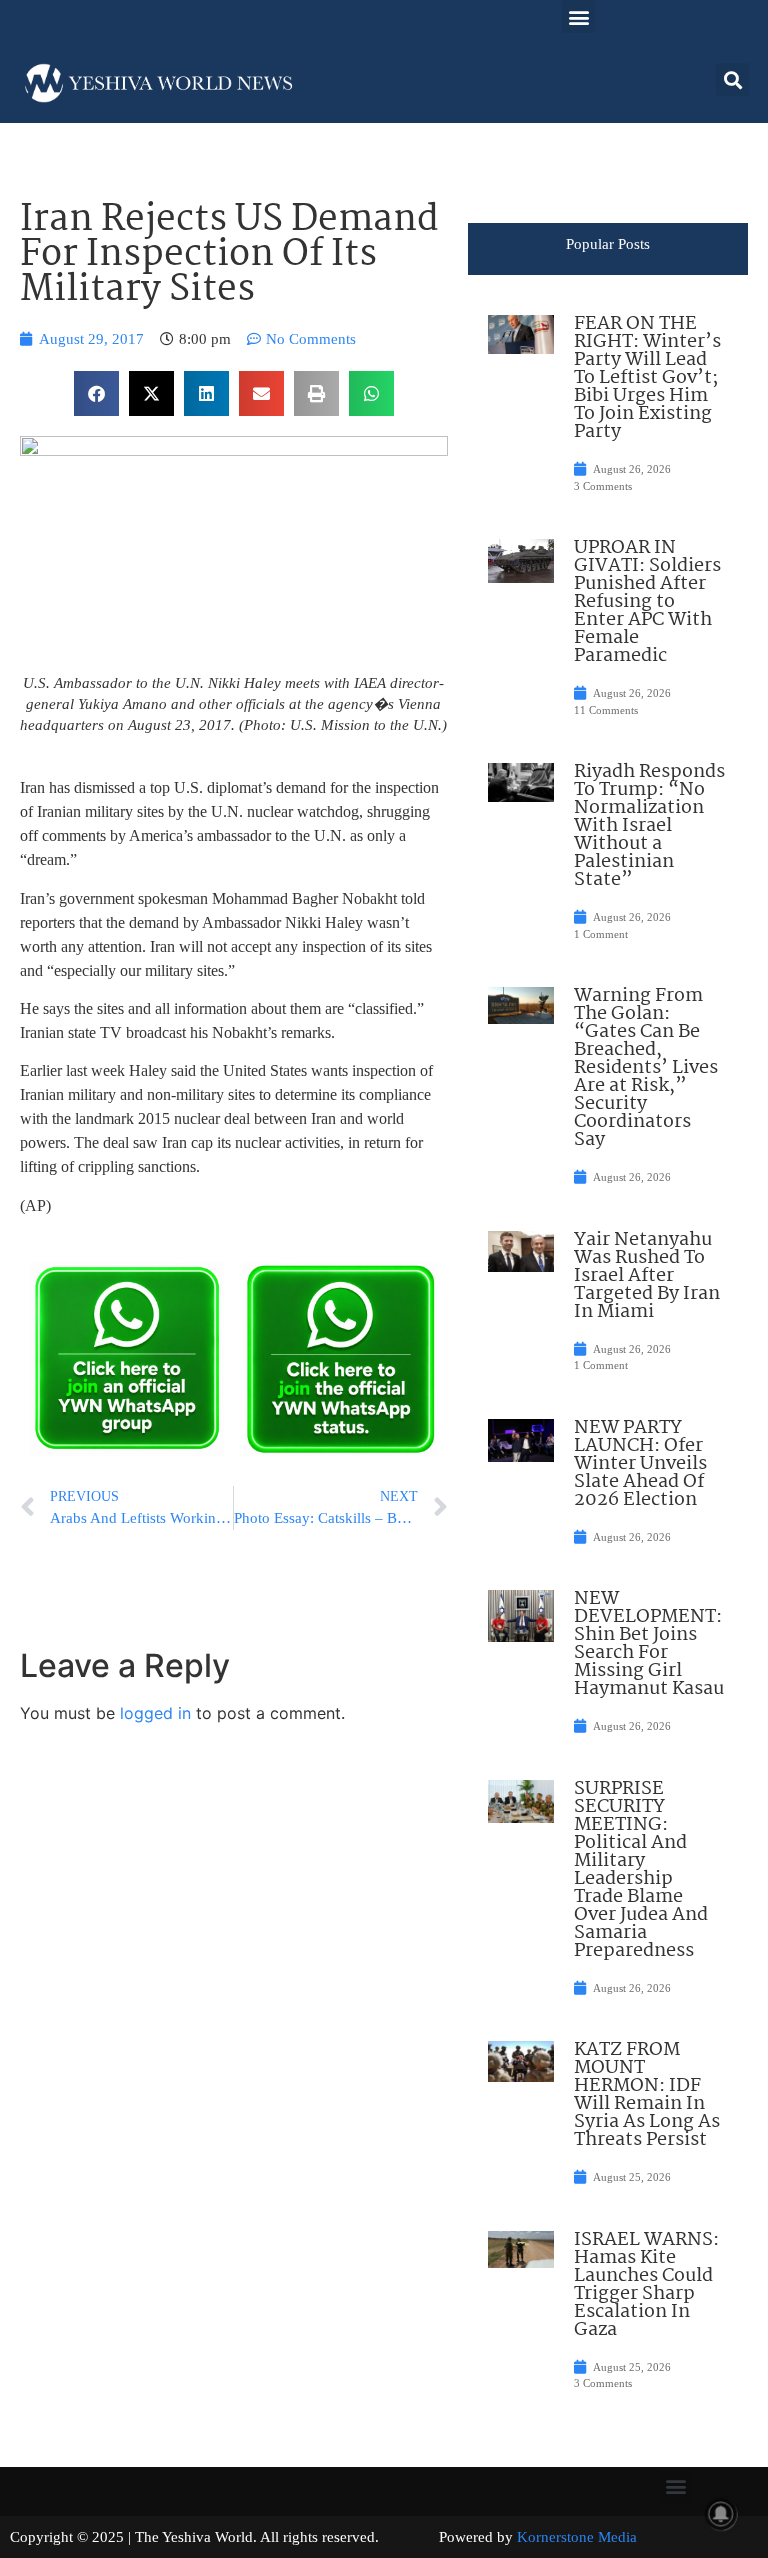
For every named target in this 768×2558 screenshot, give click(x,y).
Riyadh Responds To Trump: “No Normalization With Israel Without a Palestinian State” (649, 826)
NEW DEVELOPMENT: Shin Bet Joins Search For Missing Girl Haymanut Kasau (649, 1644)
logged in (155, 1713)
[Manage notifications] (721, 2514)
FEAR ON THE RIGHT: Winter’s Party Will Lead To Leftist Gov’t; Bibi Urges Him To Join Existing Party (647, 378)
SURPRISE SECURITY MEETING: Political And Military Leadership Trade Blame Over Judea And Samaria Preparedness (641, 1870)
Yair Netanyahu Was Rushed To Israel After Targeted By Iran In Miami (647, 1276)
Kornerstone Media (577, 2537)
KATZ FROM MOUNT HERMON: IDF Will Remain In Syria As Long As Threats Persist (647, 2095)
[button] (578, 16)
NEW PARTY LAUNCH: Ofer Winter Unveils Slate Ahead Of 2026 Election (640, 1464)
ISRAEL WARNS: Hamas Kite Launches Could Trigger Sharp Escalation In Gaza (646, 2285)
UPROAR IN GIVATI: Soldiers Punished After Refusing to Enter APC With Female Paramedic (647, 602)
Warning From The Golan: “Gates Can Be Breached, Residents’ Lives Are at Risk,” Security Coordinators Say (646, 1068)
